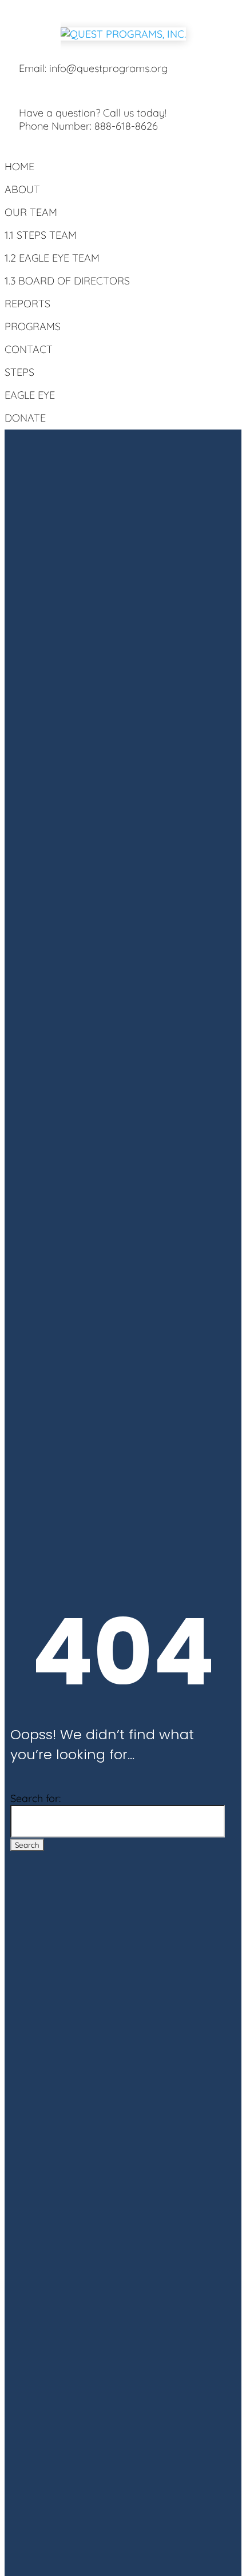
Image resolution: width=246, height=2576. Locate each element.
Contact (29, 349)
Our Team (31, 212)
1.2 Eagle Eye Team (52, 258)
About (22, 189)
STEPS (19, 372)
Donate (25, 418)
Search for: (35, 1798)
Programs (33, 326)
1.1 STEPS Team (41, 235)
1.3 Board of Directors (67, 281)
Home (19, 166)
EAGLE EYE (30, 395)
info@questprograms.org (108, 68)
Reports (27, 304)
